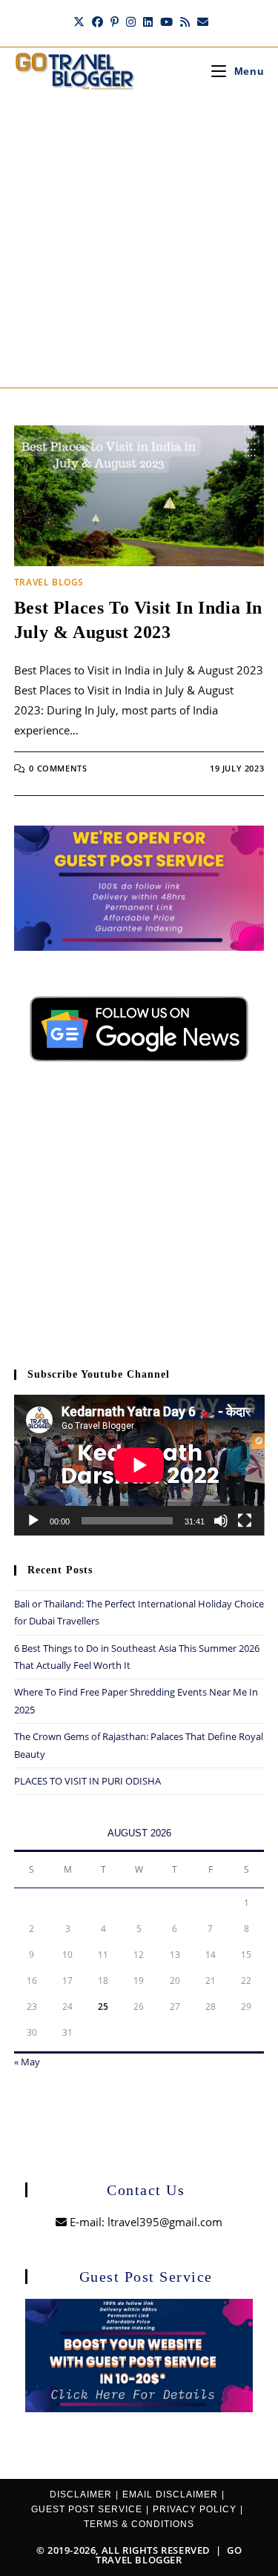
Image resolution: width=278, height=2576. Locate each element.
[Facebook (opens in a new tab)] (97, 21)
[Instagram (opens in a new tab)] (131, 21)
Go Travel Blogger (169, 2555)
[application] (139, 1465)
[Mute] (221, 1521)
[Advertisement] (139, 241)
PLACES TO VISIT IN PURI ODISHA (87, 1781)
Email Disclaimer (170, 2494)
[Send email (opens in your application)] (201, 21)
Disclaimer (81, 2494)
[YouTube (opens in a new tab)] (166, 21)
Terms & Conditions (139, 2524)
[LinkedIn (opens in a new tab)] (148, 21)
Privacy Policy (195, 2509)
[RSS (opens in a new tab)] (185, 21)
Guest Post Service (87, 2509)
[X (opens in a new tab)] (79, 21)
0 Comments (58, 768)
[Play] (33, 1521)
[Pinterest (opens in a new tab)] (115, 21)
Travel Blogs (49, 582)
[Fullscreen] (245, 1521)
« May (27, 2062)
